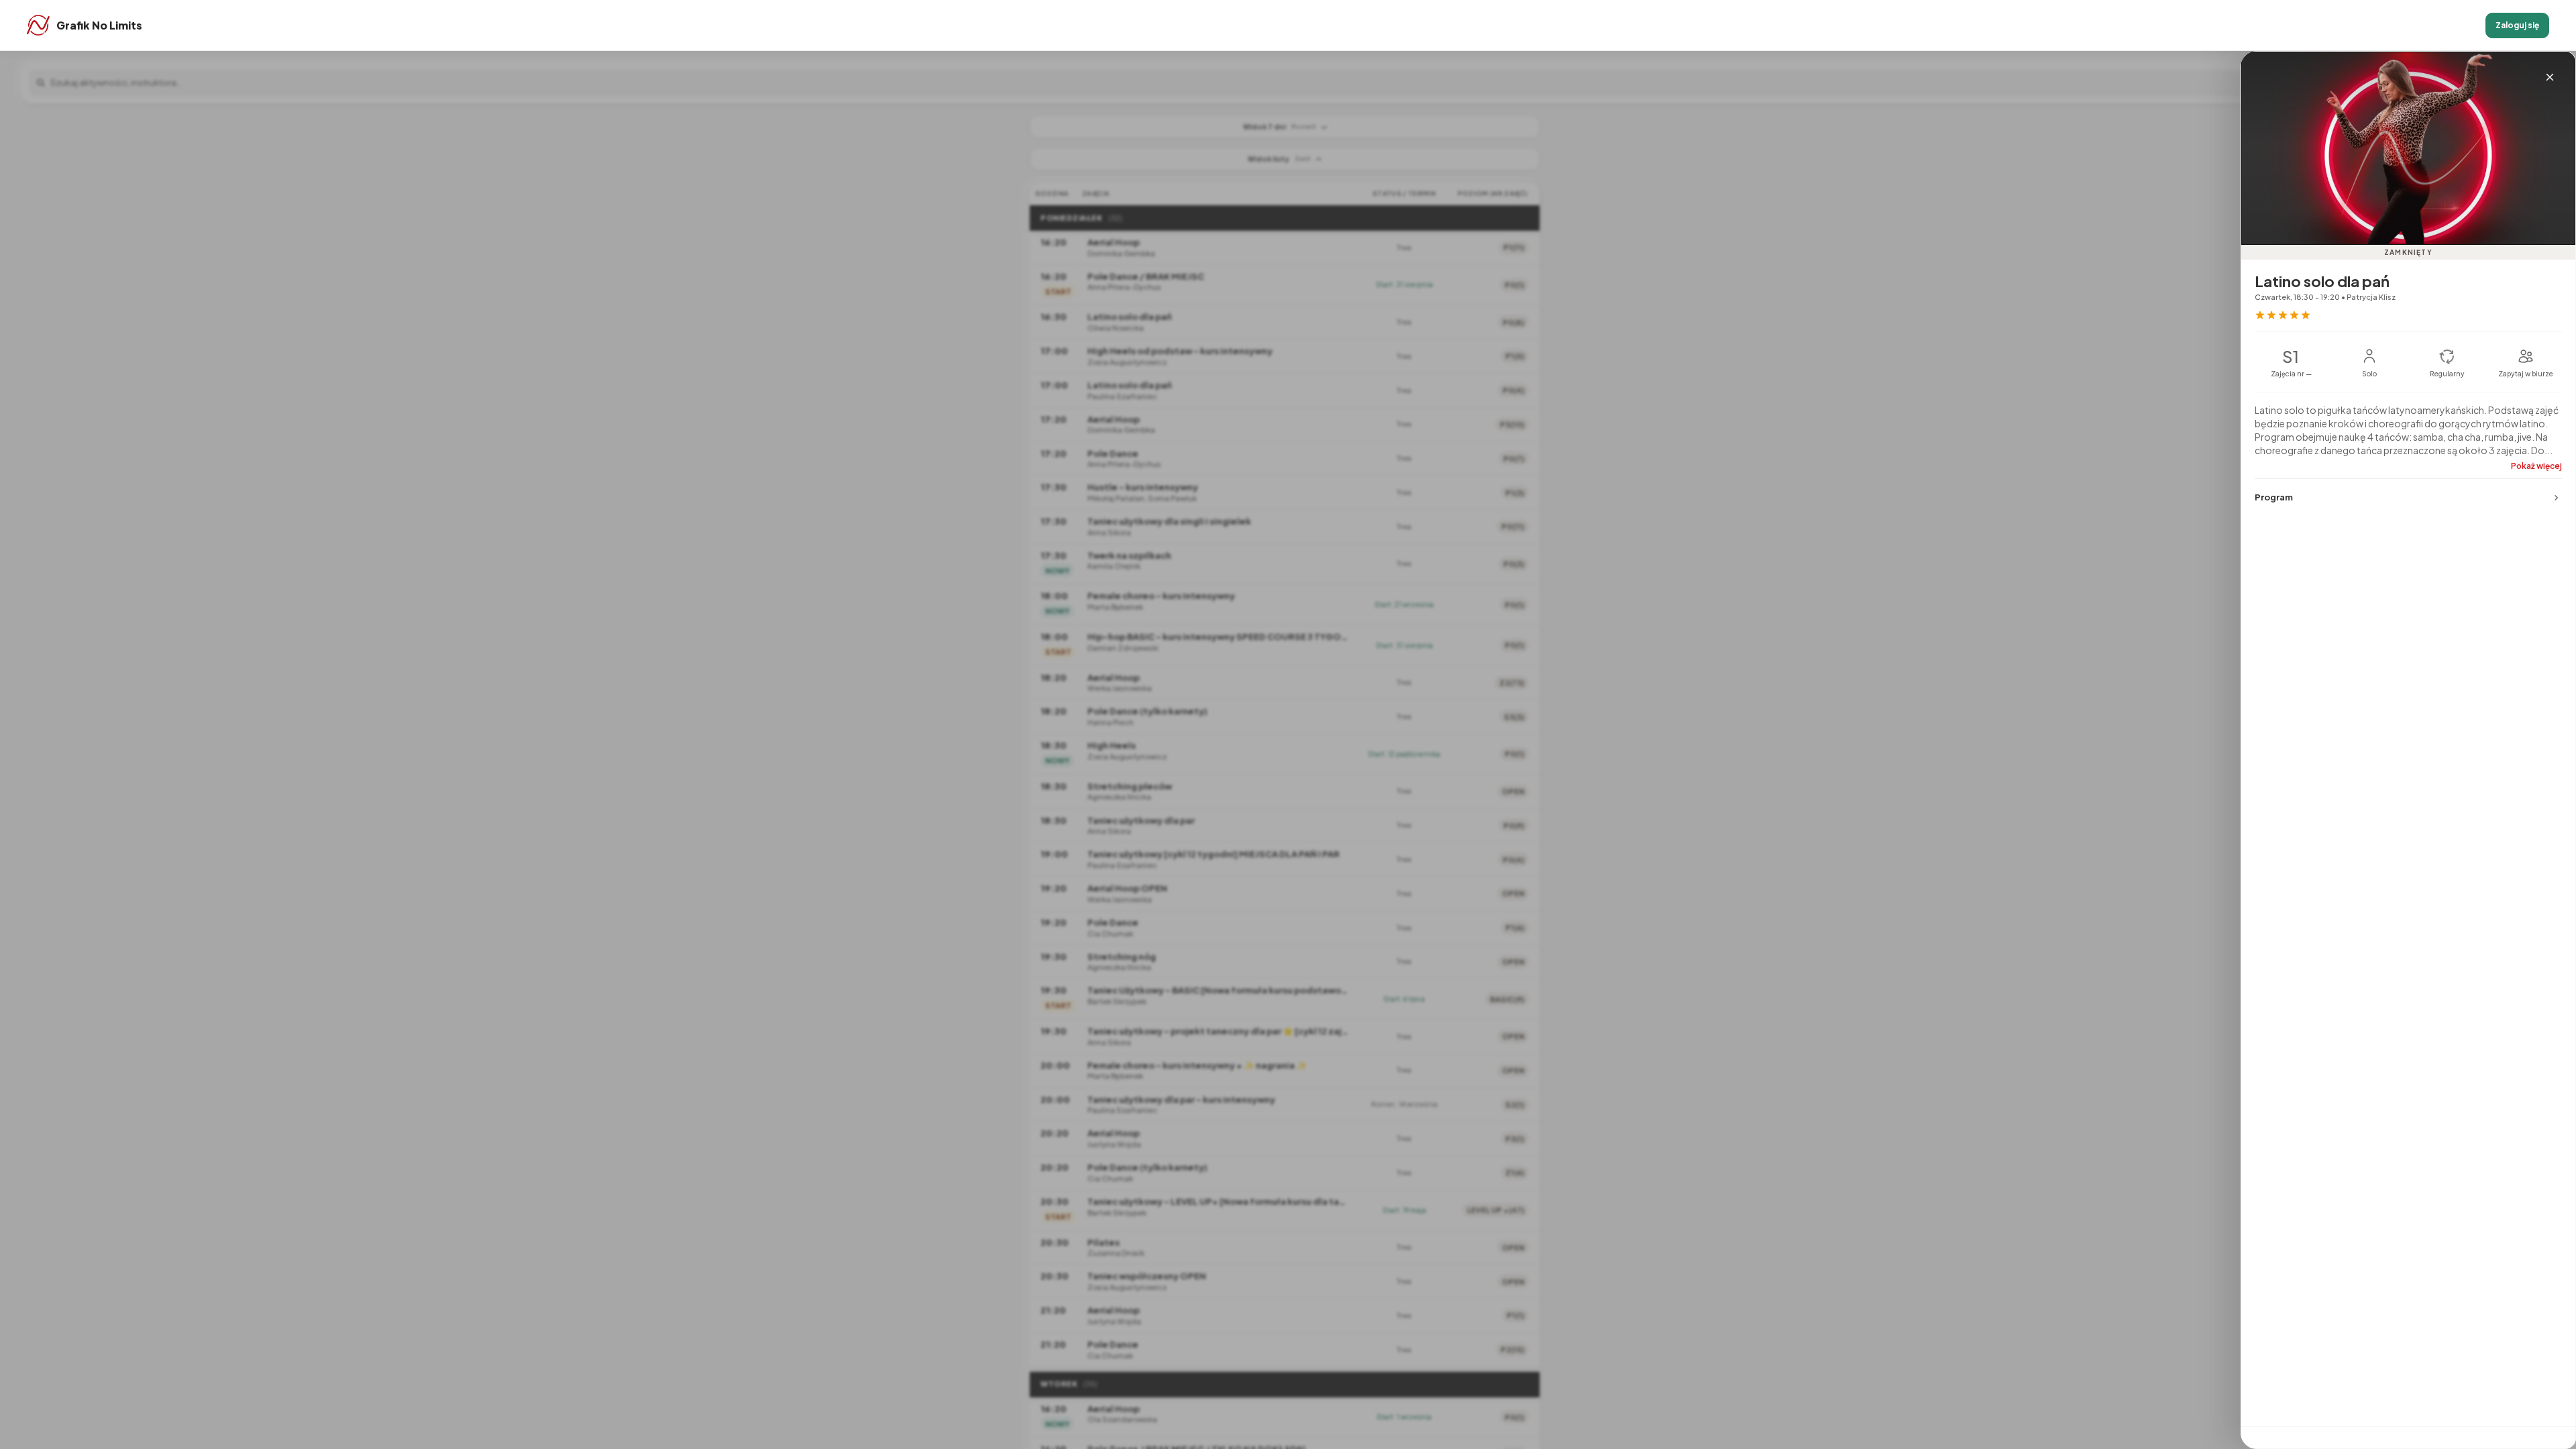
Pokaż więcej (2536, 466)
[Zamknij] (2550, 77)
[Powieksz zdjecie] (2408, 148)
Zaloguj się (2517, 25)
